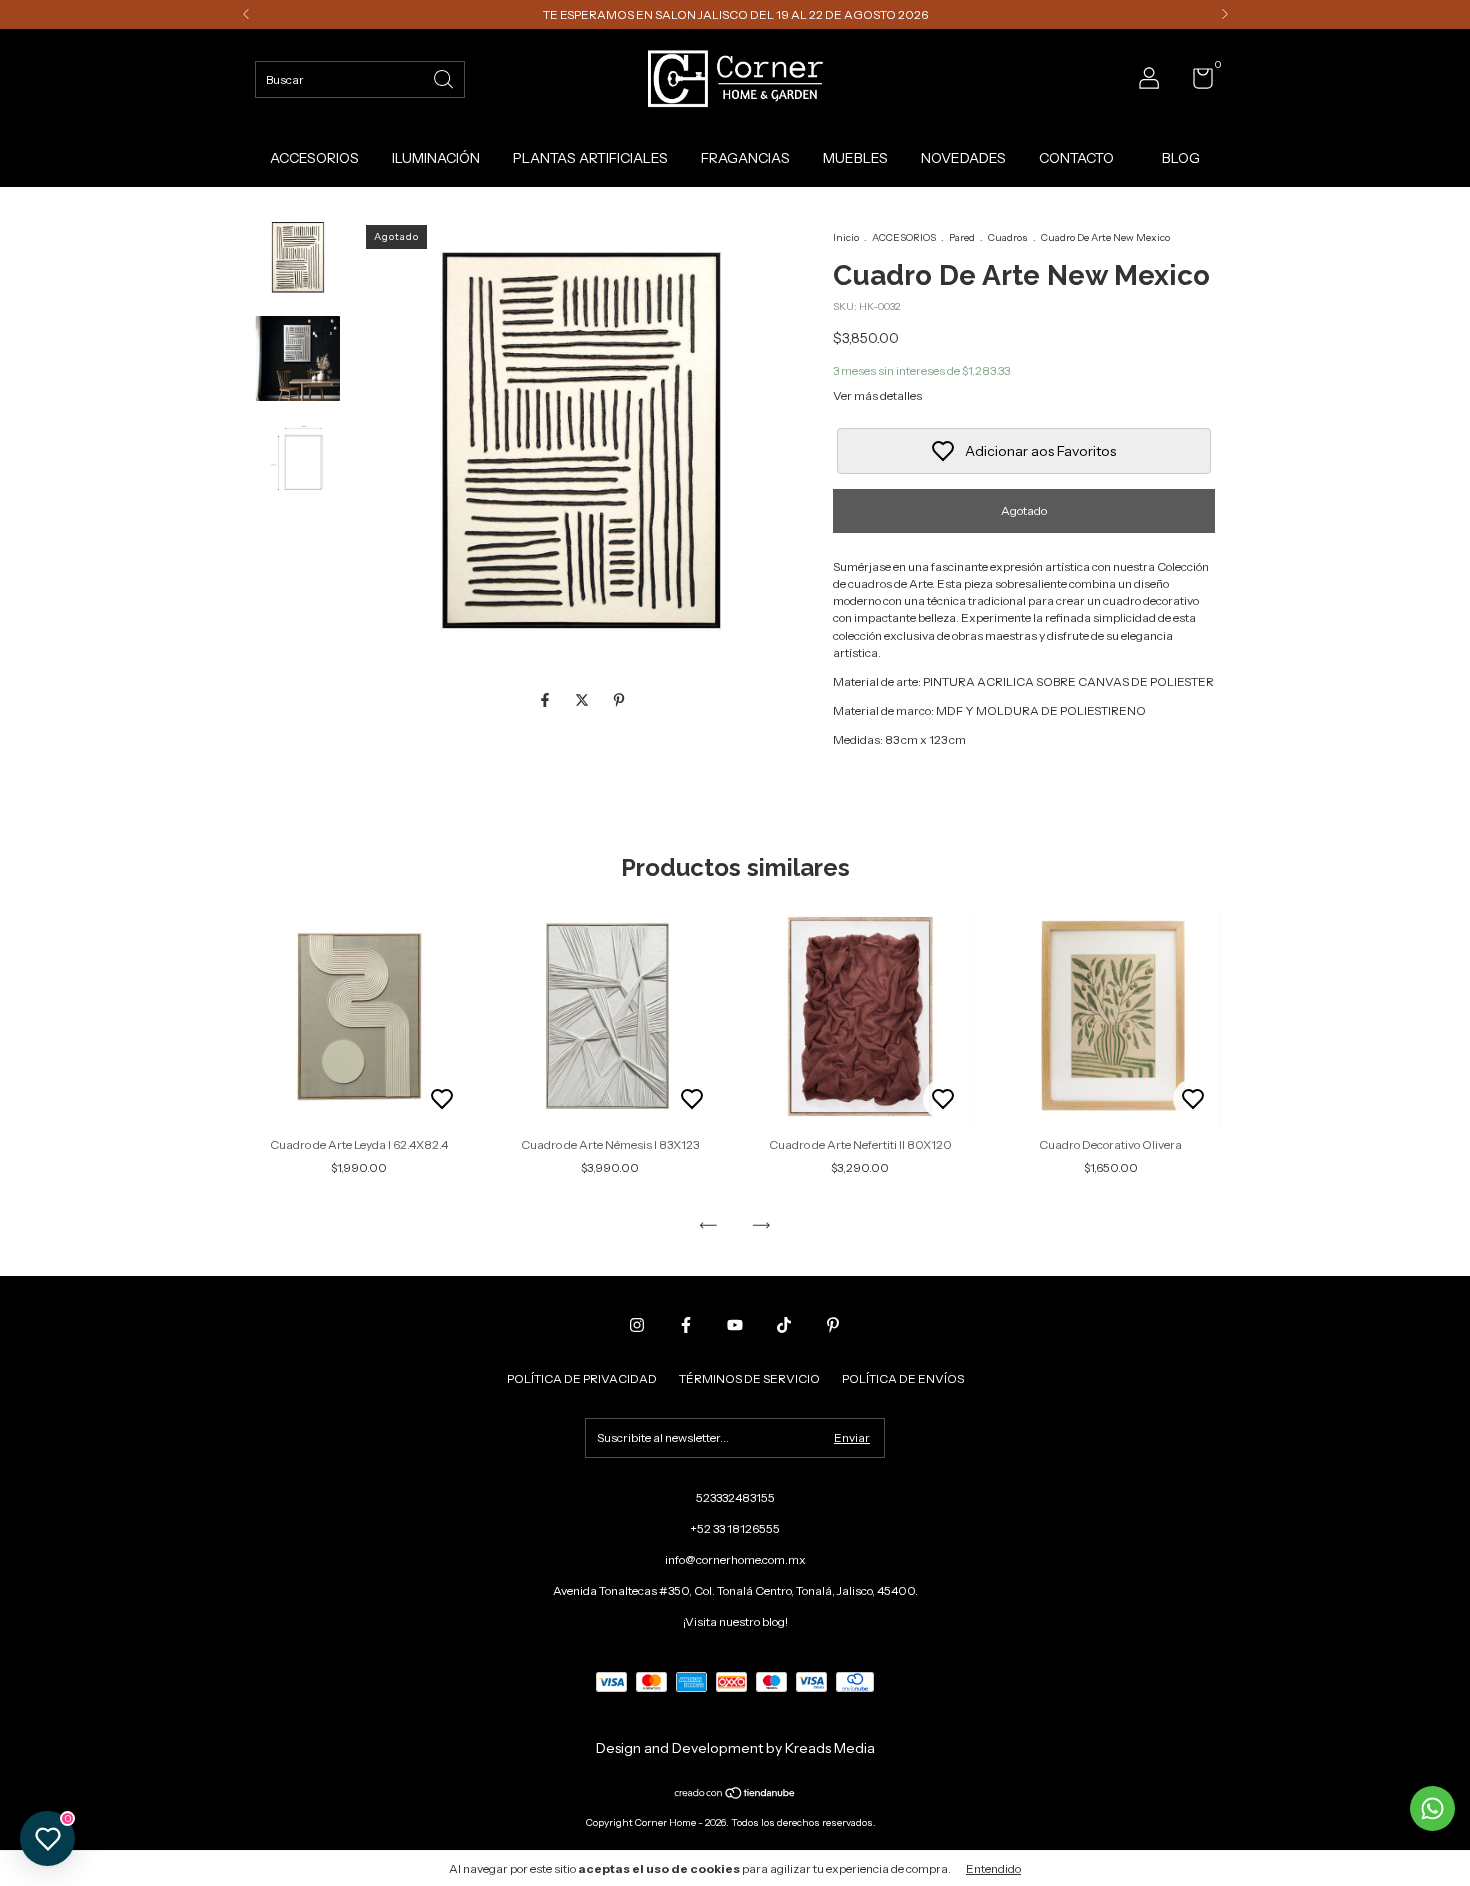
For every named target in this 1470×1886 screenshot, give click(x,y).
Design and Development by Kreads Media (735, 1748)
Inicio (846, 237)
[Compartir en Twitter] (583, 701)
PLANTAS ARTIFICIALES (590, 158)
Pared (962, 237)
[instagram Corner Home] (637, 1325)
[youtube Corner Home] (735, 1325)
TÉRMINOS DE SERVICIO (749, 1378)
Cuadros (1008, 237)
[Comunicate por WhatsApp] (1432, 1808)
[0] (1195, 82)
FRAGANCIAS (745, 158)
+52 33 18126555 (735, 1528)
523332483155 (735, 1497)
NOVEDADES (963, 158)
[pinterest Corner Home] (833, 1325)
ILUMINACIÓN (436, 158)
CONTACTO (1076, 158)
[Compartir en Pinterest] (619, 701)
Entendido (993, 1868)
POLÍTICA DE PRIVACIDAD (582, 1378)
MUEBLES (855, 158)
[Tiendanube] (735, 1795)
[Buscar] (445, 77)
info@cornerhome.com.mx (735, 1559)
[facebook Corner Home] (686, 1325)
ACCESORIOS (314, 158)
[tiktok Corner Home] (784, 1325)
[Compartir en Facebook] (546, 701)
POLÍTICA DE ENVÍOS (903, 1378)
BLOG (1181, 158)
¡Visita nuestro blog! (735, 1621)
